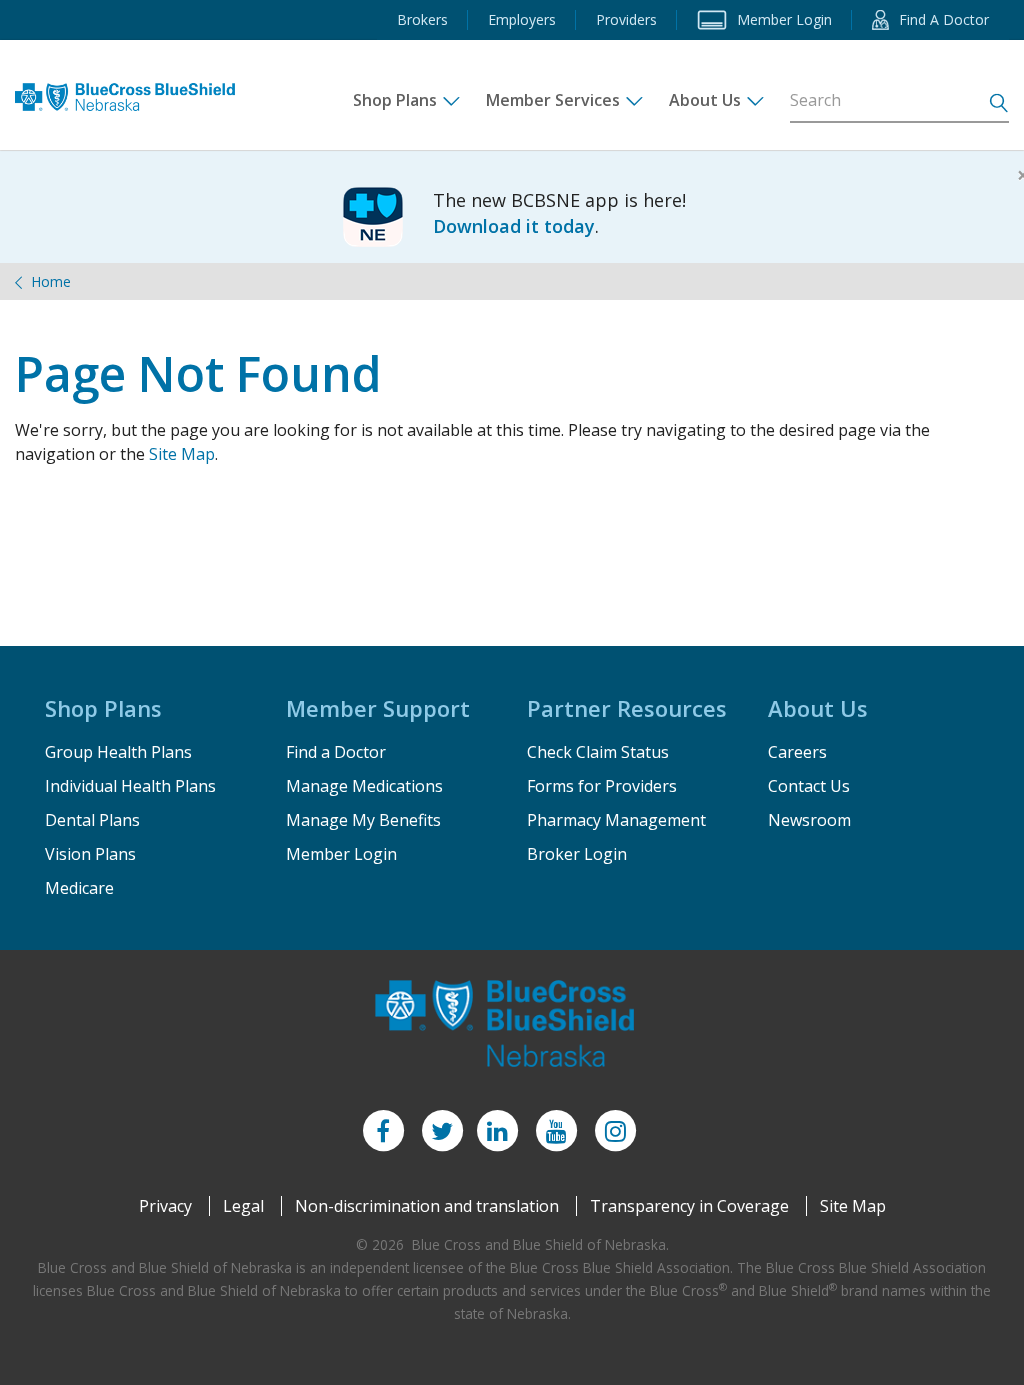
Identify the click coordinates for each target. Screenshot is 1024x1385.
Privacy (165, 1206)
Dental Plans (92, 820)
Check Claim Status (598, 752)
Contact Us (809, 786)
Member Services (553, 100)
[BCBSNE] (132, 90)
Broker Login (577, 854)
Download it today (514, 226)
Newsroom (809, 820)
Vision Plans (90, 854)
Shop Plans (395, 100)
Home (51, 281)
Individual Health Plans (130, 786)
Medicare (79, 888)
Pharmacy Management (616, 820)
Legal (243, 1206)
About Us (705, 100)
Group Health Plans (118, 752)
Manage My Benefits (363, 820)
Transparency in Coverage (689, 1206)
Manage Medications (364, 786)
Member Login (341, 854)
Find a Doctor (336, 752)
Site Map (182, 454)
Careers (797, 752)
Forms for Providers (602, 786)
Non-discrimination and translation (427, 1206)
